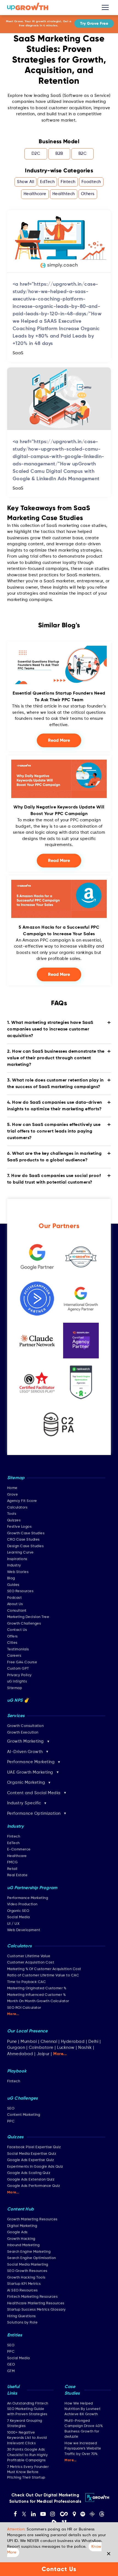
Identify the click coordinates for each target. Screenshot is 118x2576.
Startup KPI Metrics (24, 2284)
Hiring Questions (22, 2316)
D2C (36, 154)
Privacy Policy (19, 1675)
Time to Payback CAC (27, 1982)
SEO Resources (20, 1591)
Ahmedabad (20, 2054)
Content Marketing (24, 2115)
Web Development (24, 1930)
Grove (13, 1495)
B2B (59, 154)
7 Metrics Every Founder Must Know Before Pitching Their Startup (28, 2472)
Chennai (49, 2042)
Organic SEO (18, 1911)
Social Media (19, 1917)
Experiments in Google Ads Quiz (35, 2167)
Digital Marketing (22, 2226)
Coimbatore (41, 2048)
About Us (15, 1604)
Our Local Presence (27, 2031)
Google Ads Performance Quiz (34, 2186)
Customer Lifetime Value (29, 1956)
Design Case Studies (26, 1546)
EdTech (47, 182)
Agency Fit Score (22, 1501)
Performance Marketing (28, 1898)
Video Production (22, 1904)
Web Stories (18, 1572)
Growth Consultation (26, 1726)
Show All (26, 182)
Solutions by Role (23, 2323)
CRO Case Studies (23, 1540)
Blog (11, 1578)
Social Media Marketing (28, 2265)
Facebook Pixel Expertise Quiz (34, 2147)
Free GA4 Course (22, 1662)
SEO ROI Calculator (24, 2008)
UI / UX (13, 1924)
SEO (11, 2109)
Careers (14, 1656)
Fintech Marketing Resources (33, 2297)
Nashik (86, 2048)
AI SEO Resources (23, 2290)
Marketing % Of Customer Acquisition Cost (44, 1969)
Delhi (93, 2042)
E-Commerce (19, 1849)
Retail (12, 1869)
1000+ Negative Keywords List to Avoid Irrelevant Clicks (27, 2438)
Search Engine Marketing (29, 2252)
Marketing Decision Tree (28, 1617)
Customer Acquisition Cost (31, 1963)
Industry (14, 1565)
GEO (11, 2365)
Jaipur (43, 2054)
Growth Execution (23, 1733)
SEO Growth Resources (27, 2271)
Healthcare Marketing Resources (36, 2303)
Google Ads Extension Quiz (31, 2180)
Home (12, 1488)
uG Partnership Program (32, 1888)
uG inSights (17, 1682)
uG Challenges (23, 2099)
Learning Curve (20, 1553)
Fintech (68, 182)
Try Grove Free (94, 23)
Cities (12, 1643)
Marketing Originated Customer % (37, 1988)
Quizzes (14, 1520)
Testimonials (18, 1649)
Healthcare (35, 194)
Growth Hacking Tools (26, 2278)
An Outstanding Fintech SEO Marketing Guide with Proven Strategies (28, 2409)
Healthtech (64, 194)
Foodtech (91, 182)
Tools (12, 1514)
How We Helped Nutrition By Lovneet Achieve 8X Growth (82, 2409)
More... (13, 2014)
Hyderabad (73, 2042)
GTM (11, 2371)
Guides (13, 1585)
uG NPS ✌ (18, 1701)
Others (88, 194)
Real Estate (17, 1875)
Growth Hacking (21, 2239)
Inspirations (17, 1559)
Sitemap (15, 1688)
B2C (83, 154)
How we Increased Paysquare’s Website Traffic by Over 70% (83, 2449)
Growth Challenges (24, 1624)
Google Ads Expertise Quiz (31, 2160)
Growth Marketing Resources (32, 2219)
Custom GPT (18, 1669)
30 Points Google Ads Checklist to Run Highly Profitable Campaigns (28, 2455)
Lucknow (66, 2048)
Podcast (15, 1598)
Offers (12, 1637)
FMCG (12, 1862)
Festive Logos (19, 1527)
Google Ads (17, 2232)
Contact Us (17, 1630)
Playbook (17, 2071)
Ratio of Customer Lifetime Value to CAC (43, 1975)
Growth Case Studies (26, 1533)
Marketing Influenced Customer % (36, 1995)
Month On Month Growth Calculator (38, 2001)
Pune (12, 2042)
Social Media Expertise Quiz (32, 2154)
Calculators (17, 1508)
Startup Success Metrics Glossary (36, 2310)
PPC (11, 2121)
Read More (59, 740)
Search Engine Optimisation (32, 2258)
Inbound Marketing (23, 2245)
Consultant (17, 1611)
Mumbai (29, 2042)
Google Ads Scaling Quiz (29, 2173)
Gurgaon (16, 2048)
